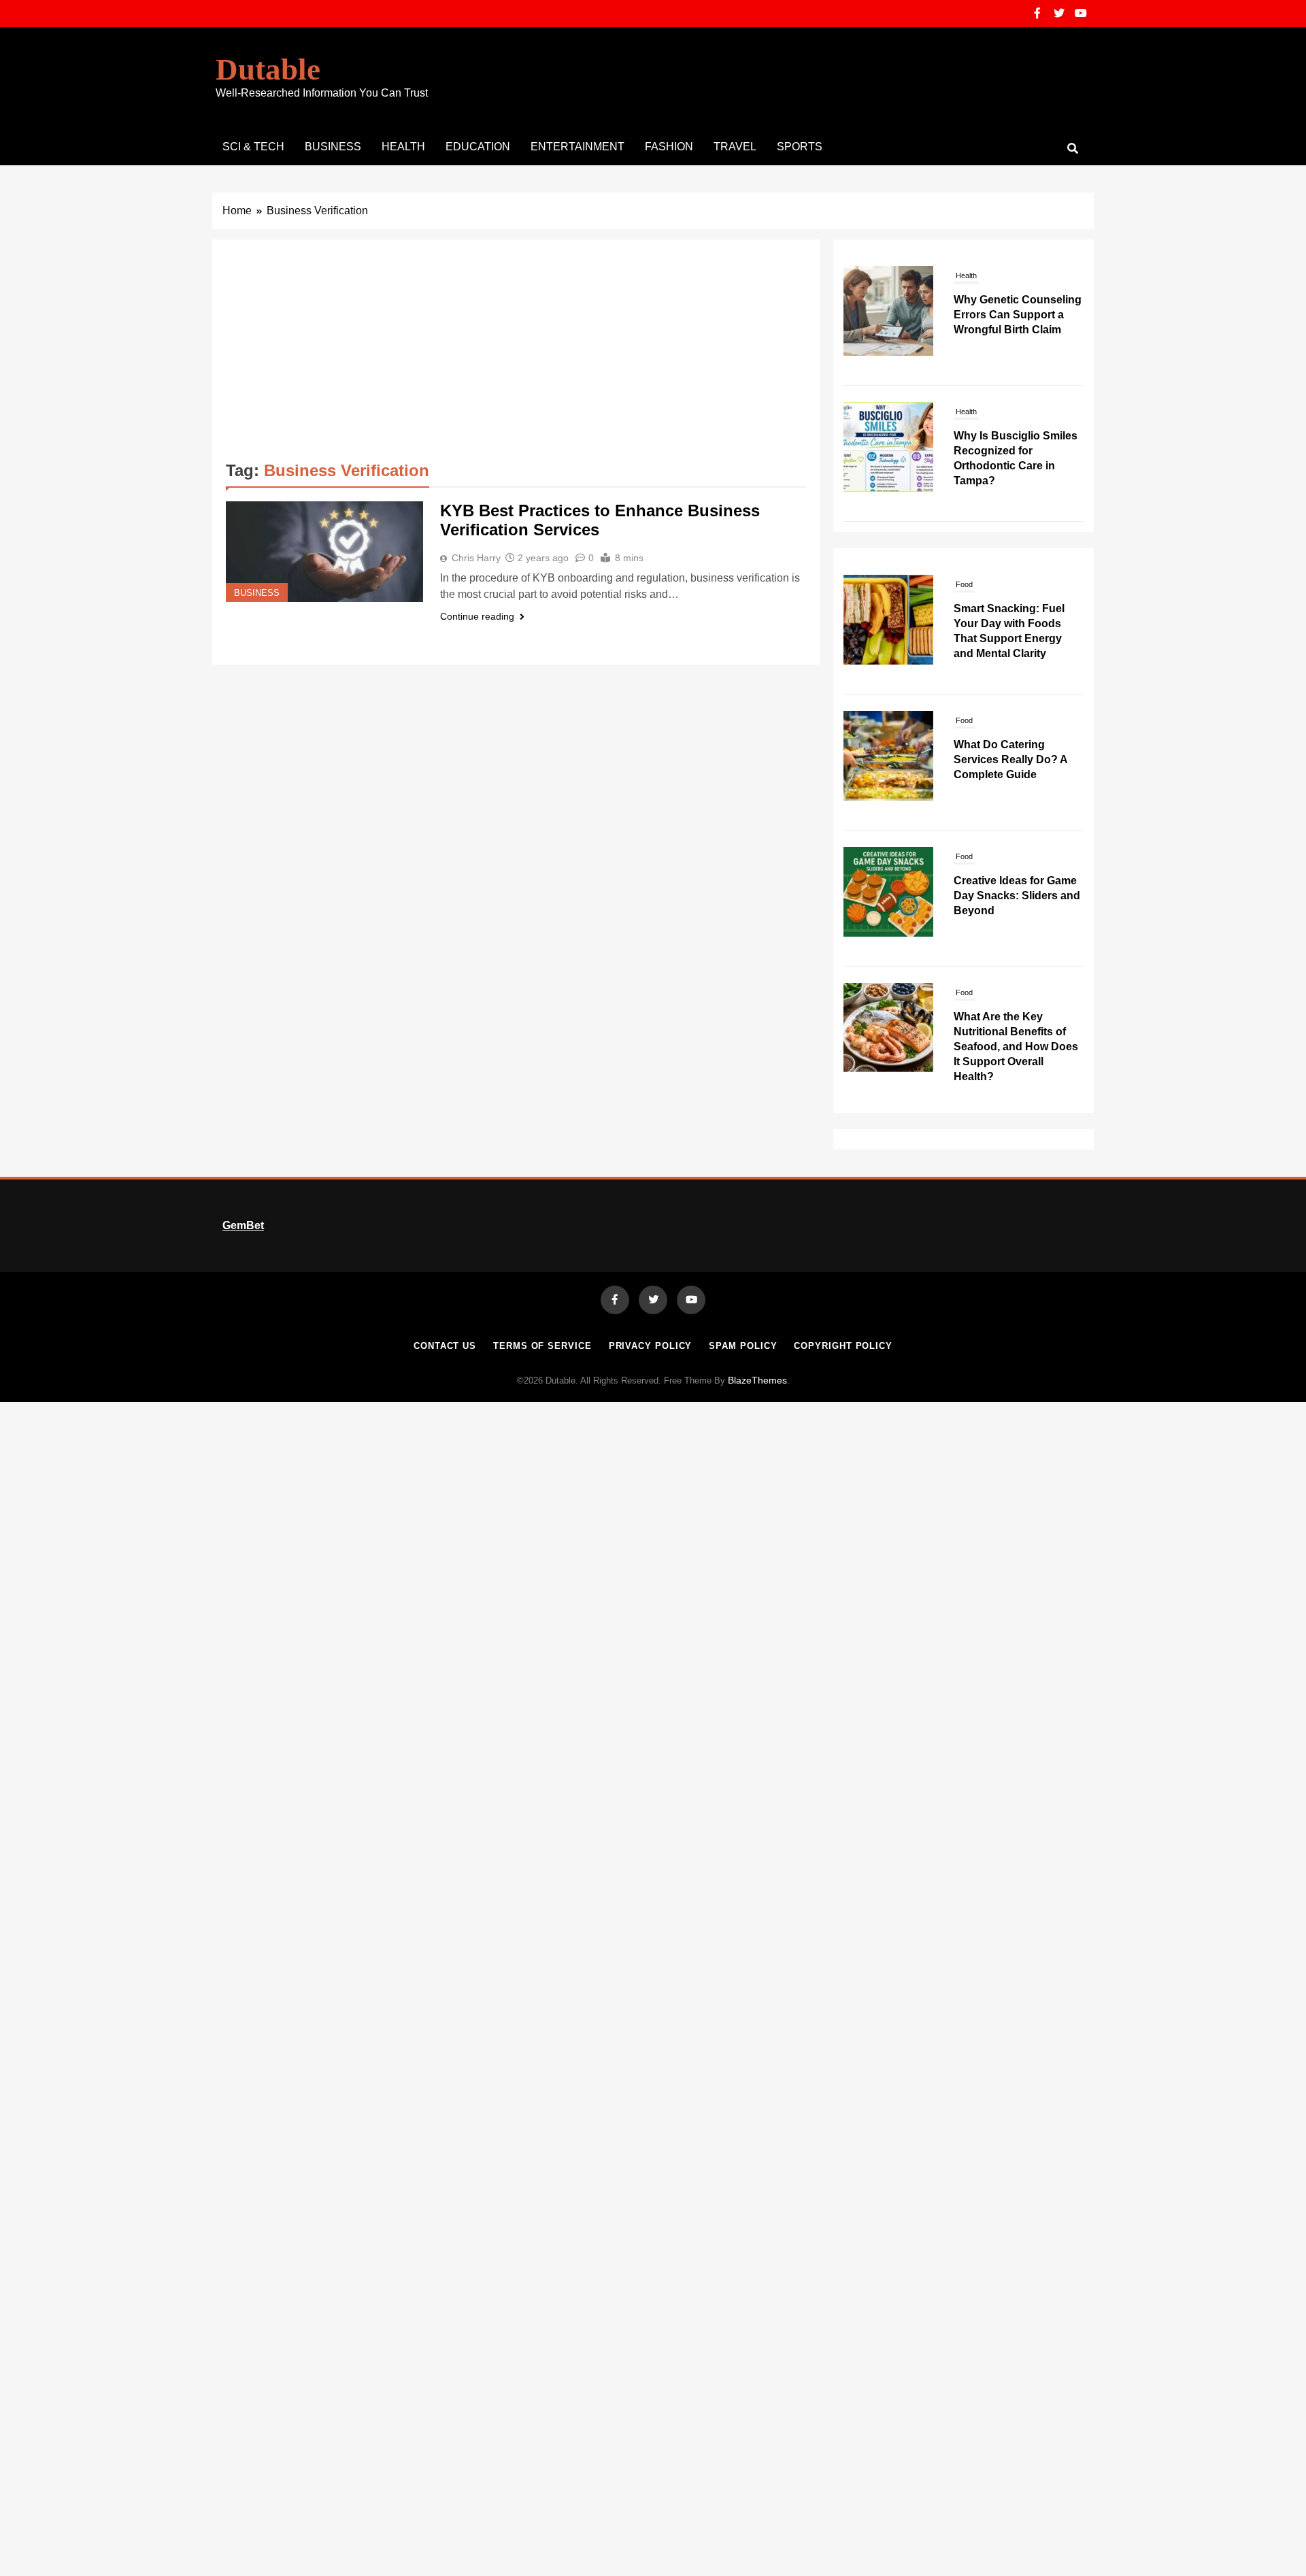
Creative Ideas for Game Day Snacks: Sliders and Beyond (1017, 759)
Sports (800, 147)
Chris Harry (476, 558)
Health (403, 147)
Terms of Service (542, 1346)
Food (964, 584)
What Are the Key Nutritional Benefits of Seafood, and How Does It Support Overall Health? (1016, 910)
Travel (735, 147)
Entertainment (577, 147)
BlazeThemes (757, 1380)
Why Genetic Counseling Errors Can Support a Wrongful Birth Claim (1018, 315)
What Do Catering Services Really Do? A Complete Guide (1010, 623)
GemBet (243, 1225)
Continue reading (477, 616)
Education (478, 147)
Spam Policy (743, 1346)
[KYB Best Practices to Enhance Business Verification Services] (324, 552)
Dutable (268, 69)
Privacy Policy (651, 1346)
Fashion (669, 147)
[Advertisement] (516, 355)
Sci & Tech (253, 147)
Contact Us (445, 1346)
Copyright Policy (843, 1346)
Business (333, 147)
